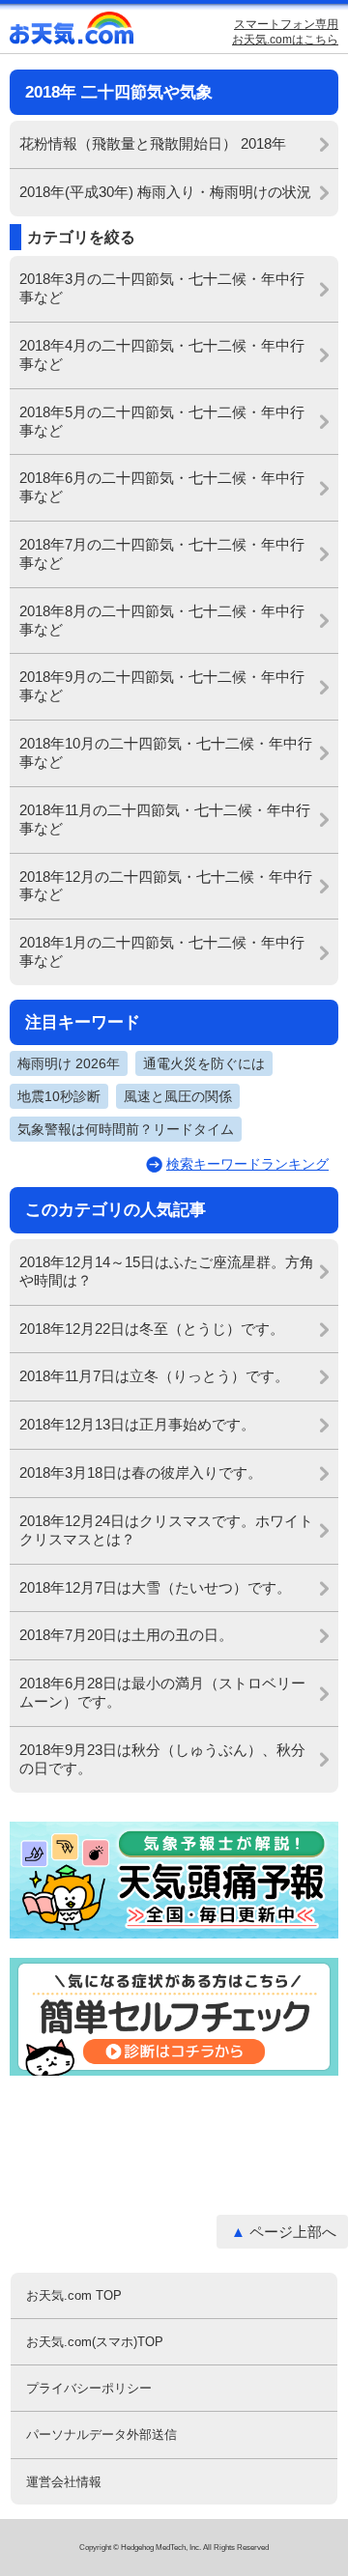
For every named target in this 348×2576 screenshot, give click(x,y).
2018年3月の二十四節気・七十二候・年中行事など (162, 288)
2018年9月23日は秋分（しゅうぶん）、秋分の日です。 (162, 1759)
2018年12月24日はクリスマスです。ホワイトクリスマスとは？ (166, 1530)
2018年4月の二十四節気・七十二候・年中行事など (162, 354)
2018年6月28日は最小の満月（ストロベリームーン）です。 (162, 1692)
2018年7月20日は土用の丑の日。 (126, 1635)
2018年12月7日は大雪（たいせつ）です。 (155, 1587)
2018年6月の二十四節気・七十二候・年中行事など (162, 487)
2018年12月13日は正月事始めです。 (137, 1424)
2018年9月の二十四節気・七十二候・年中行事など (162, 686)
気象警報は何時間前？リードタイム (126, 1129)
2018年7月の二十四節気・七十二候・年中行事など (162, 553)
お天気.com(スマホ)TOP (95, 2342)
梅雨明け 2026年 (69, 1063)
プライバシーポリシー (89, 2388)
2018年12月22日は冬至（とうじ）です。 (152, 1329)
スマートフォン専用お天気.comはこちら (285, 32)
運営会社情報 (64, 2482)
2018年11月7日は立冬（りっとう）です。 (154, 1376)
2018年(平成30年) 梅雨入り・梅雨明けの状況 (165, 192)
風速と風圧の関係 (178, 1096)
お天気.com (72, 32)
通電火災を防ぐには (204, 1063)
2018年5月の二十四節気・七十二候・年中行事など (162, 421)
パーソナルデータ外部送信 (101, 2434)
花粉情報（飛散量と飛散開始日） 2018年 (153, 143)
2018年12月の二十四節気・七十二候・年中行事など (166, 886)
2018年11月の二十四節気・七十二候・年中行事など (165, 819)
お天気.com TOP (74, 2295)
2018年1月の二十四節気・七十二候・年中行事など (162, 951)
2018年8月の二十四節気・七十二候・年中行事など (162, 620)
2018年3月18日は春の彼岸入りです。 (141, 1472)
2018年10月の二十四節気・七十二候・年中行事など (166, 752)
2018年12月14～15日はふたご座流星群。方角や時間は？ (167, 1271)
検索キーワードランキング (247, 1164)
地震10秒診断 (59, 1096)
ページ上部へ (293, 2232)
